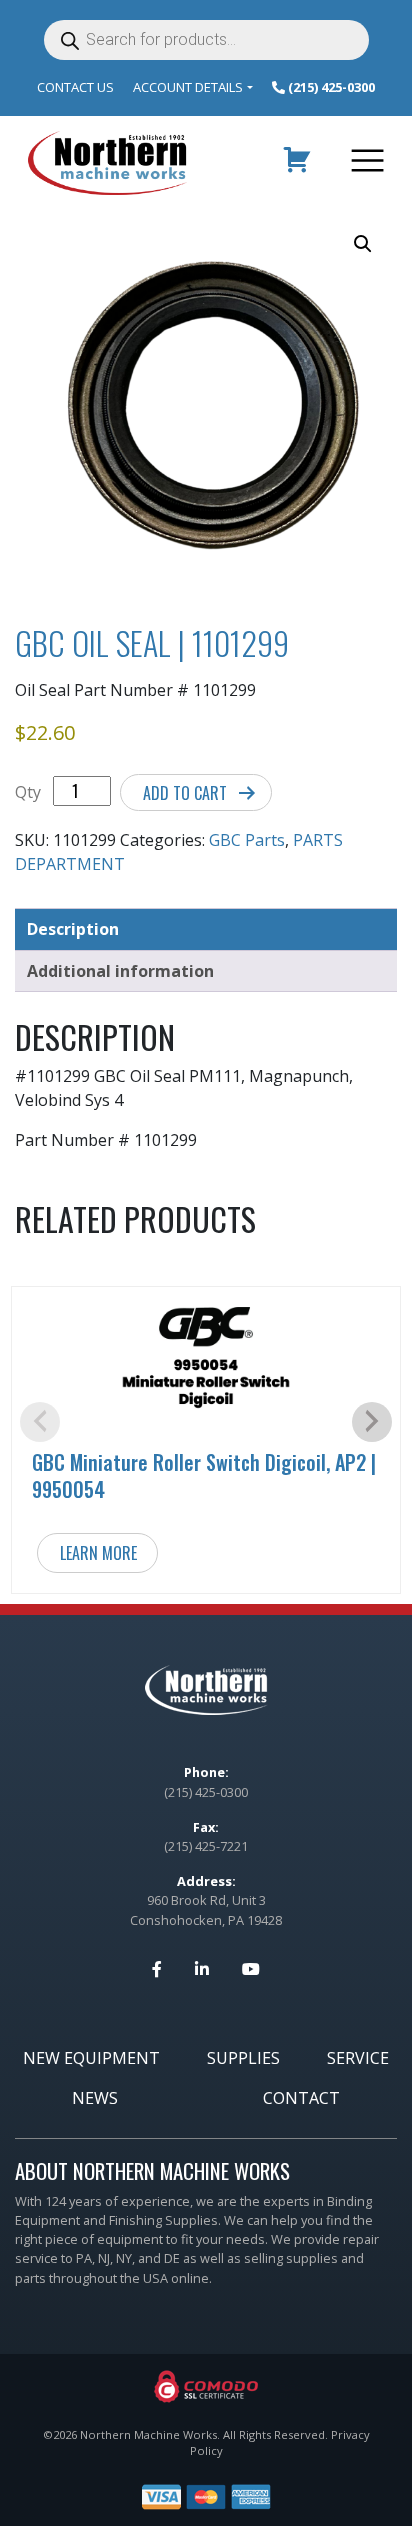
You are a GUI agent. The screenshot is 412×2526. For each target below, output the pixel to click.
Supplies (243, 2058)
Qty (28, 792)
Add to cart (185, 793)
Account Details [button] (188, 87)
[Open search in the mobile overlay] (206, 40)
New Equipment (91, 2058)
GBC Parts (247, 840)
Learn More (98, 1553)
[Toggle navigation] (364, 163)
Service (358, 2058)
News (95, 2098)
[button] (363, 244)
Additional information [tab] (120, 971)
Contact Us (75, 87)
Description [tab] (73, 929)
